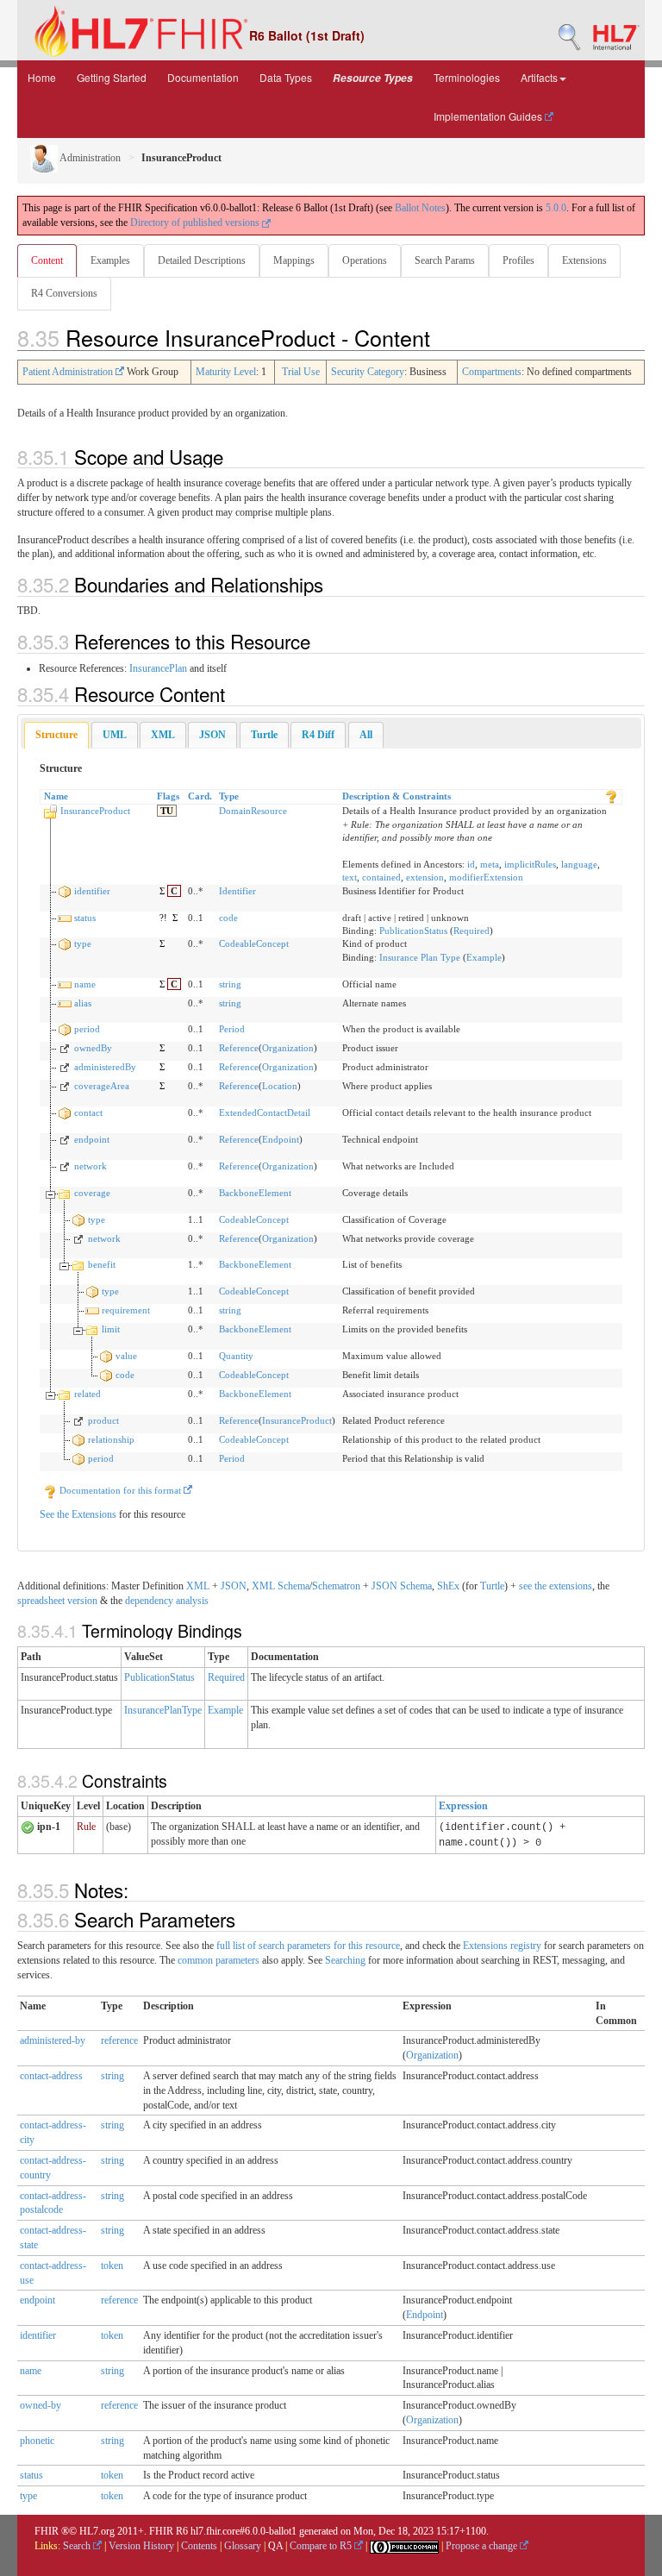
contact (88, 1113)
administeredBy (105, 1067)
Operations (365, 260)
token (112, 2266)
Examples (110, 260)
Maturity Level (226, 372)
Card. (200, 796)
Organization (288, 1048)
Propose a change (483, 2546)
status (85, 918)
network (91, 1166)
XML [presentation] (163, 735)
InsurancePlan (158, 668)
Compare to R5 (322, 2546)
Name (56, 796)
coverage (92, 1193)
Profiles (518, 260)
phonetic (37, 2441)
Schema (294, 1586)
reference (119, 2040)
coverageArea (102, 1086)
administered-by (53, 2040)
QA (275, 2546)
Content (47, 260)
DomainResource (253, 811)
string (230, 984)
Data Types (286, 77)
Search (78, 2546)
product (103, 1420)
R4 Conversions (64, 293)
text (350, 877)
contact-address (51, 2076)
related (87, 1394)
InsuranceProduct (95, 811)
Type (229, 796)
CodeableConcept (254, 943)
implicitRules (530, 864)
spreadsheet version (57, 1601)
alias (83, 1003)
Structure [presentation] (56, 735)
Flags (168, 796)
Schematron (336, 1586)
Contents (199, 2546)
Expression (463, 1806)
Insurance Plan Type (420, 957)
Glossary (243, 2546)
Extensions (584, 260)
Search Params (445, 260)
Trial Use (301, 372)
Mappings (294, 260)
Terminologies (467, 77)
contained (381, 877)
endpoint (92, 1139)
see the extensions (556, 1586)
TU (167, 811)
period (87, 1029)
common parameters (219, 1960)
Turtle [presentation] (264, 735)
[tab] (56, 735)
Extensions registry (502, 1946)
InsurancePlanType (163, 1710)
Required (472, 931)
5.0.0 (556, 208)
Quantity (236, 1356)
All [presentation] (366, 735)
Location (280, 1086)
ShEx (448, 1586)
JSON (234, 1586)
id (471, 864)
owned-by (41, 2405)
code (228, 918)
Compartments (492, 372)
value (126, 1356)
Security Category (368, 372)
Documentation (203, 77)
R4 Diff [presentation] (318, 735)
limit (111, 1329)
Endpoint (281, 1139)
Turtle (492, 1586)
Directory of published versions (196, 223)
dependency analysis (167, 1601)
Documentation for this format (120, 1490)
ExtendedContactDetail (265, 1113)
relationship (111, 1439)
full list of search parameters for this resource (308, 1946)
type (83, 943)
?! (163, 918)
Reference (239, 1048)
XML (198, 1586)
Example (484, 957)
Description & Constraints (397, 796)
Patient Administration (69, 372)
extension (425, 877)
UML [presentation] (115, 735)
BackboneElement (255, 1193)
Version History (141, 2546)
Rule (86, 1827)
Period (232, 1029)
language (579, 864)
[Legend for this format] (611, 796)
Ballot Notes (420, 208)
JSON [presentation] (212, 735)
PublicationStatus (413, 931)
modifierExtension (486, 877)
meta (490, 864)
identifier (92, 891)
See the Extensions (78, 1514)
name (85, 984)
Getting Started (112, 77)
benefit (102, 1264)
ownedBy (93, 1048)
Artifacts (539, 77)
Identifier (237, 891)
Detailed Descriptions (202, 260)
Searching (345, 1960)
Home (42, 77)
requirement (126, 1310)
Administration (89, 158)
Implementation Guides (489, 116)
